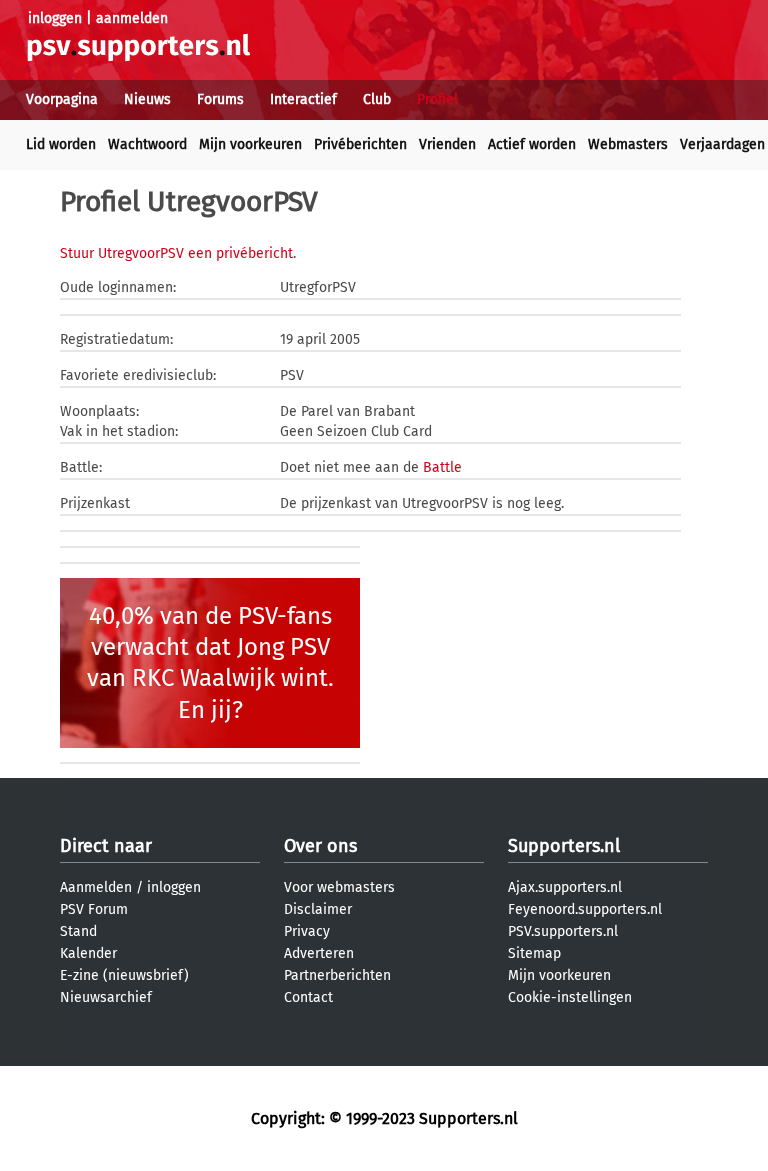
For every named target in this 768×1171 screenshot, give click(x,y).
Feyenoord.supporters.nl (585, 909)
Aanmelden (96, 887)
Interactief (303, 99)
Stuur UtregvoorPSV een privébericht (176, 253)
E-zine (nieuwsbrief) (124, 975)
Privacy (307, 931)
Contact (308, 997)
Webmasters (628, 144)
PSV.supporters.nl (563, 931)
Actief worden (532, 144)
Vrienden (447, 144)
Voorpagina (62, 99)
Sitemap (534, 953)
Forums (220, 99)
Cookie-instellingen (570, 997)
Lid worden (61, 144)
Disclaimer (318, 909)
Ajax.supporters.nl (565, 887)
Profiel (437, 99)
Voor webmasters (339, 887)
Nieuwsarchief (106, 997)
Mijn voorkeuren (250, 144)
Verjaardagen (722, 144)
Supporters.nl (564, 846)
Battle (442, 467)
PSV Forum (94, 909)
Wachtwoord (147, 144)
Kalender (88, 953)
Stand (78, 931)
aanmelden (132, 18)
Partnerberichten (337, 975)
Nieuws (147, 99)
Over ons (320, 846)
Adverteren (319, 953)
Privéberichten (360, 144)
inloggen (55, 18)
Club (377, 99)
